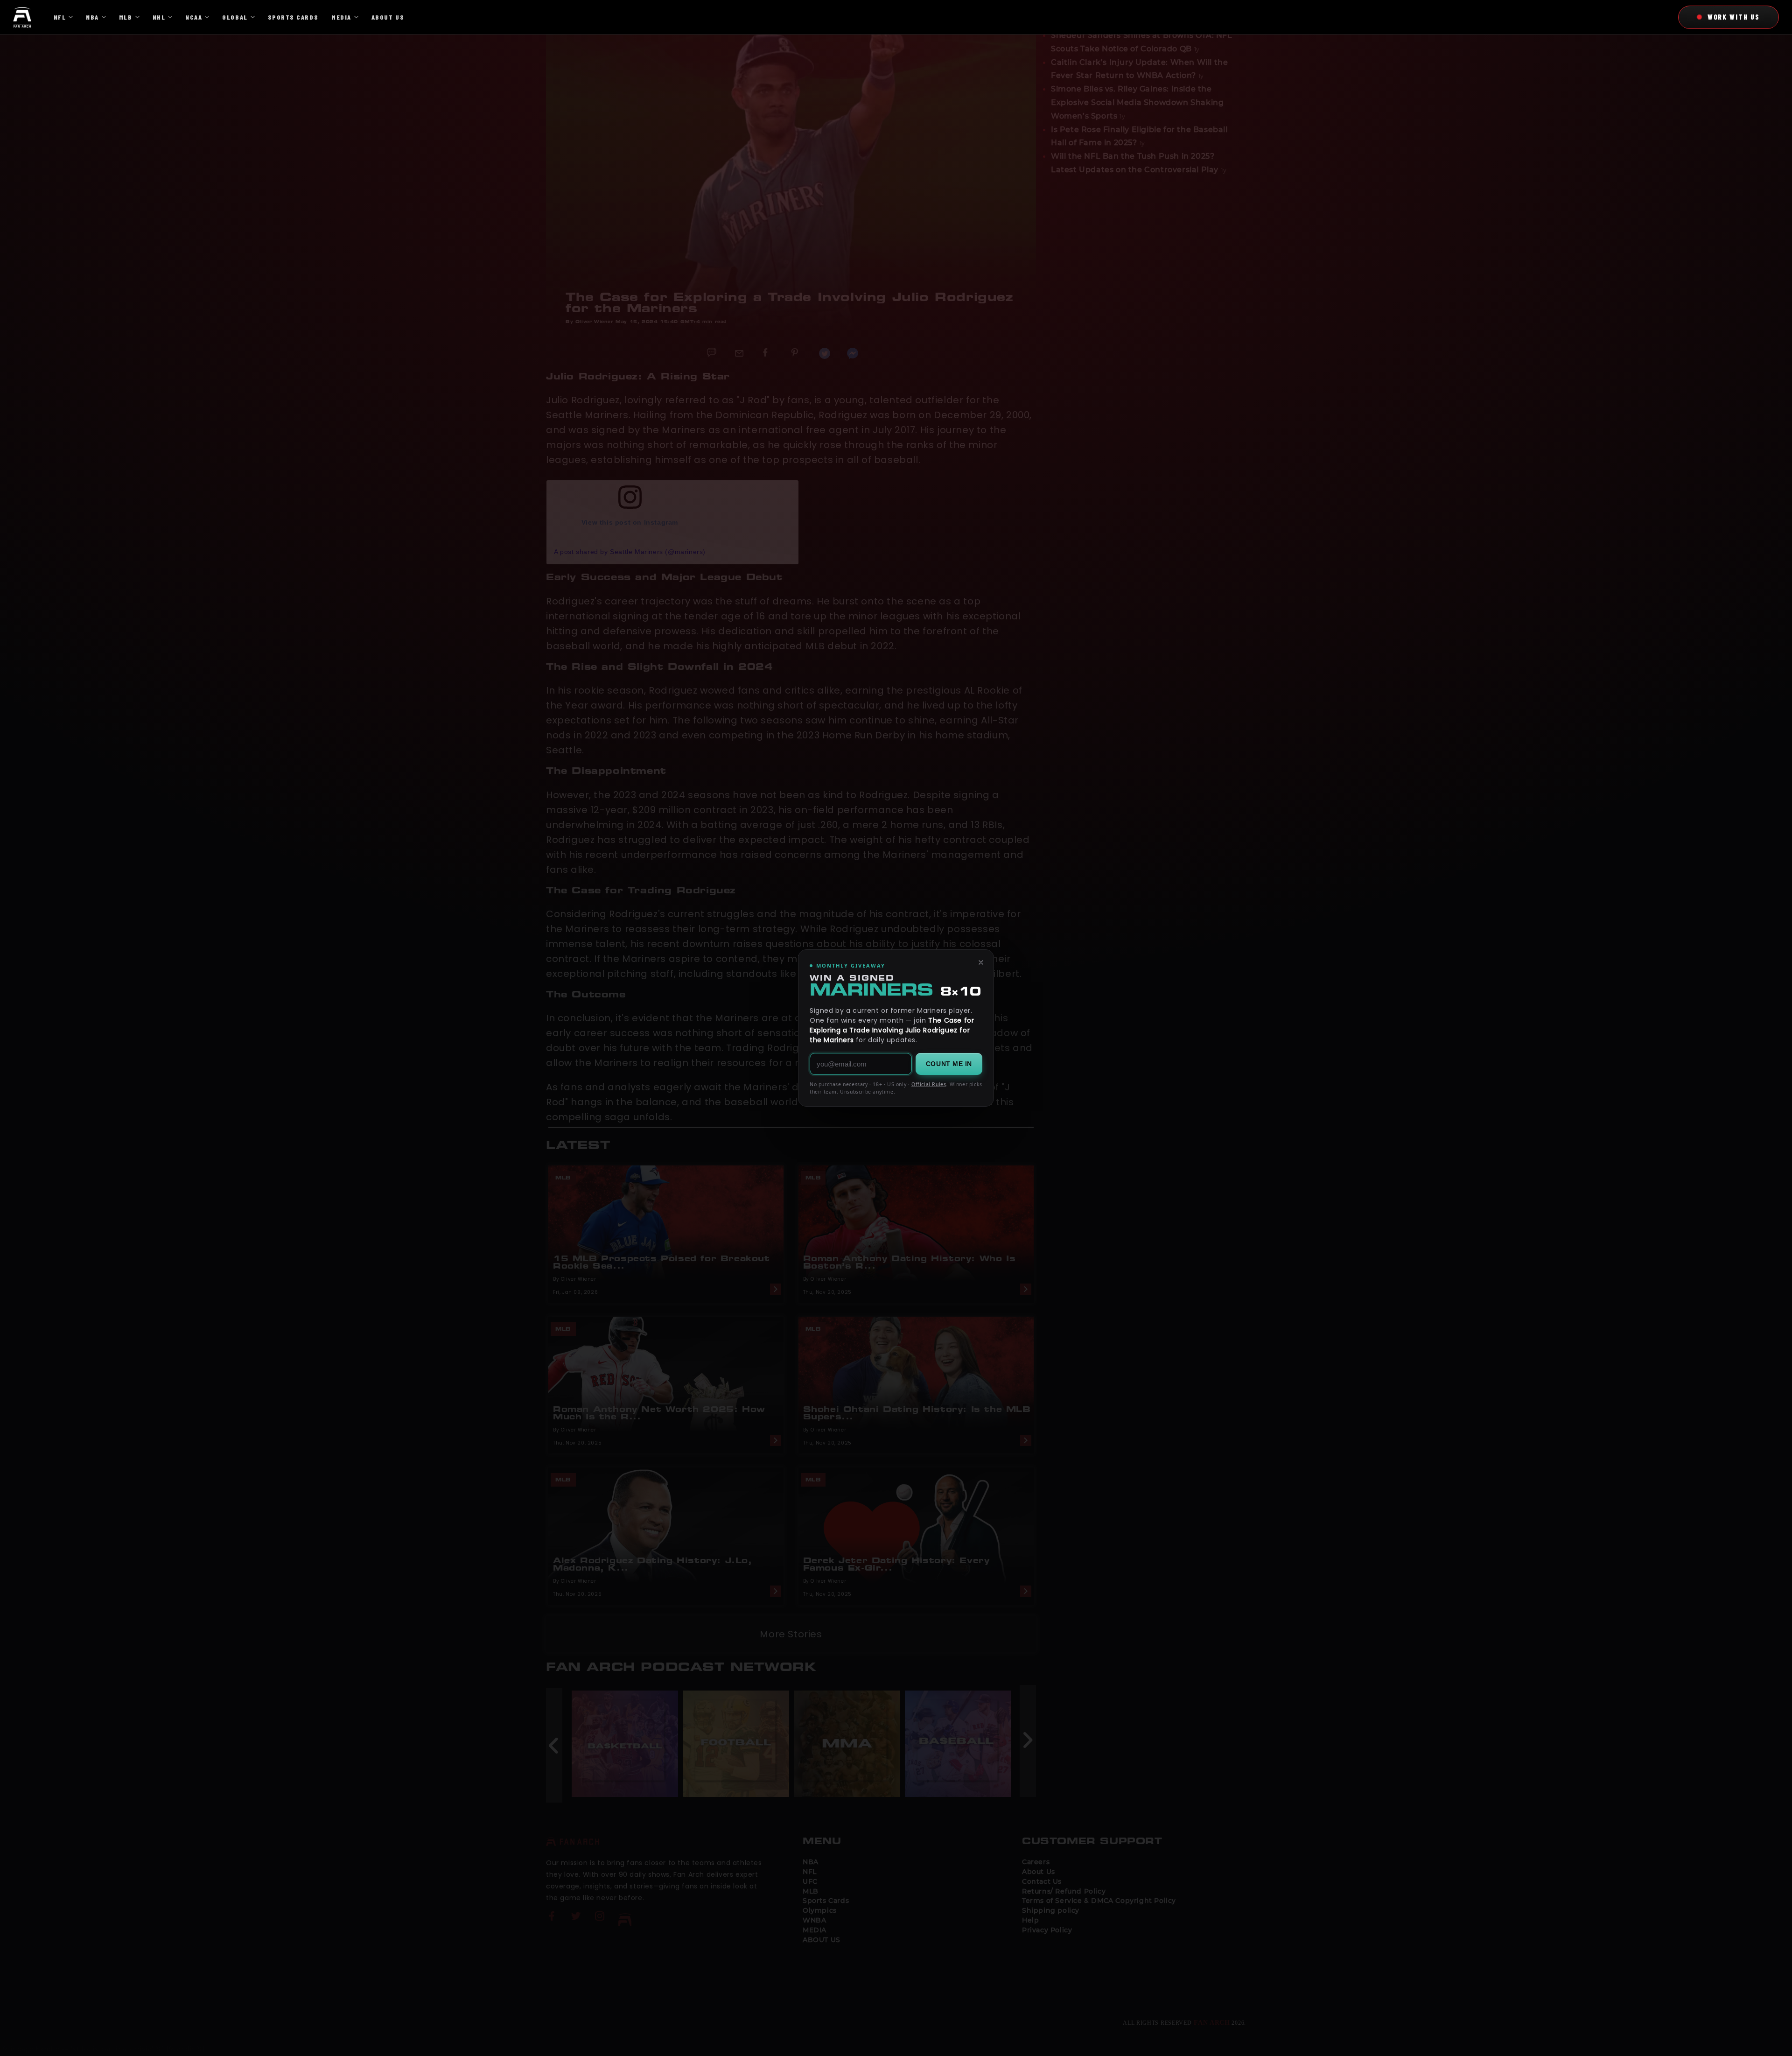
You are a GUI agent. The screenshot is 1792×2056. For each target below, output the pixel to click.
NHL (159, 17)
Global (235, 17)
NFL (60, 17)
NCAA (194, 17)
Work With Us (1734, 17)
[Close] (981, 962)
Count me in (949, 1064)
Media (341, 17)
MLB (126, 17)
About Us (388, 17)
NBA (92, 17)
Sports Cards (293, 17)
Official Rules (929, 1084)
